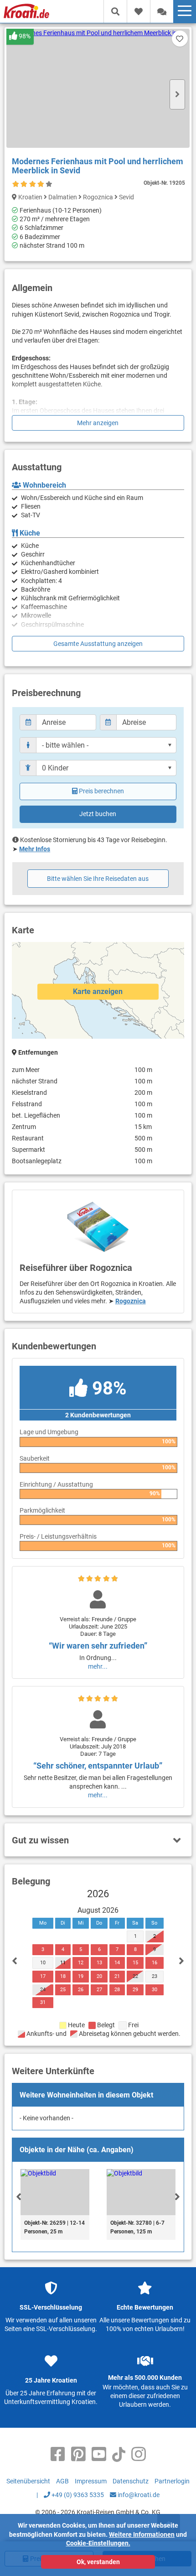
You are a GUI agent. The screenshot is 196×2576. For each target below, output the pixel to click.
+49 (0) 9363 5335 (77, 2495)
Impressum (91, 2481)
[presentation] (19, 2196)
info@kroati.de (138, 2495)
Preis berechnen (101, 791)
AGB (62, 2481)
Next (177, 94)
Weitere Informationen (142, 2534)
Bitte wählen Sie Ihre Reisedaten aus (98, 879)
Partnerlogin (172, 2481)
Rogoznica (131, 1301)
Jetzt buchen (98, 814)
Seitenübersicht (28, 2481)
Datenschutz (131, 2481)
